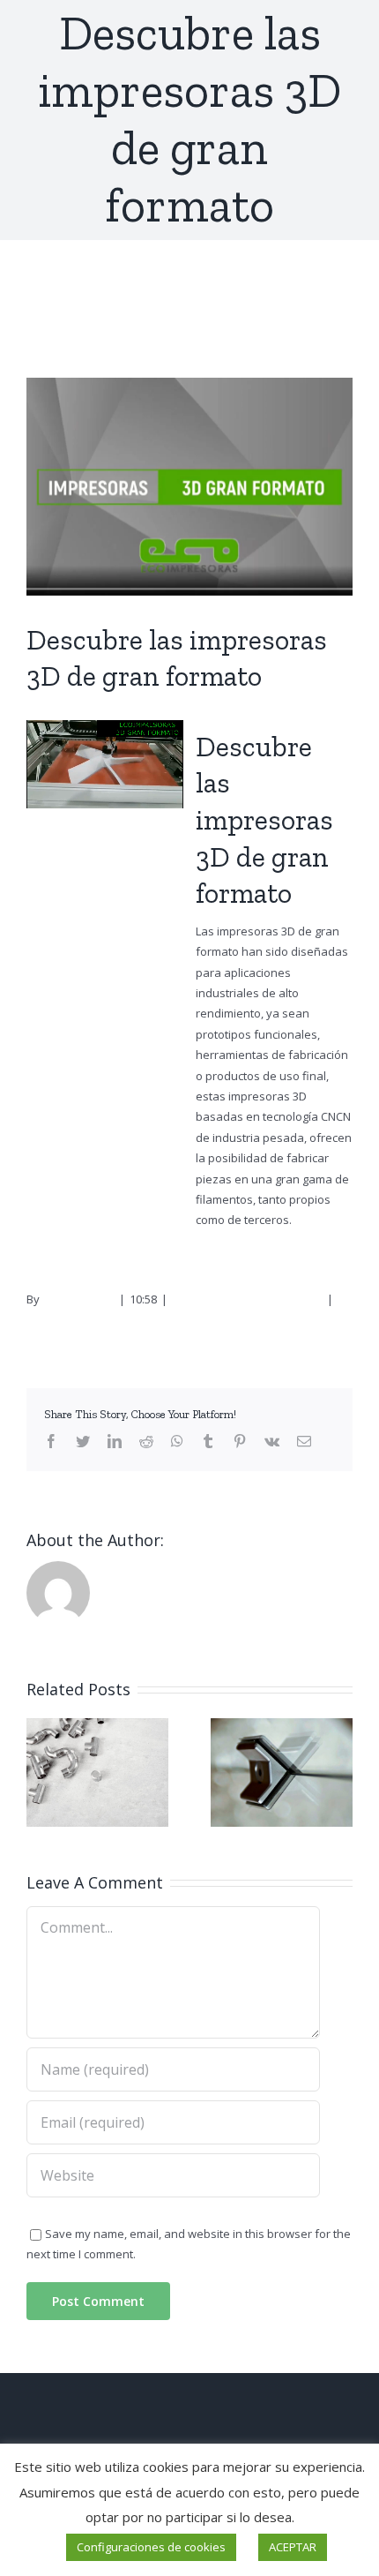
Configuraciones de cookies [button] (151, 2547)
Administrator (78, 1299)
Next (329, 309)
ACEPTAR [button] (293, 2547)
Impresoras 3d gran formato (247, 1299)
